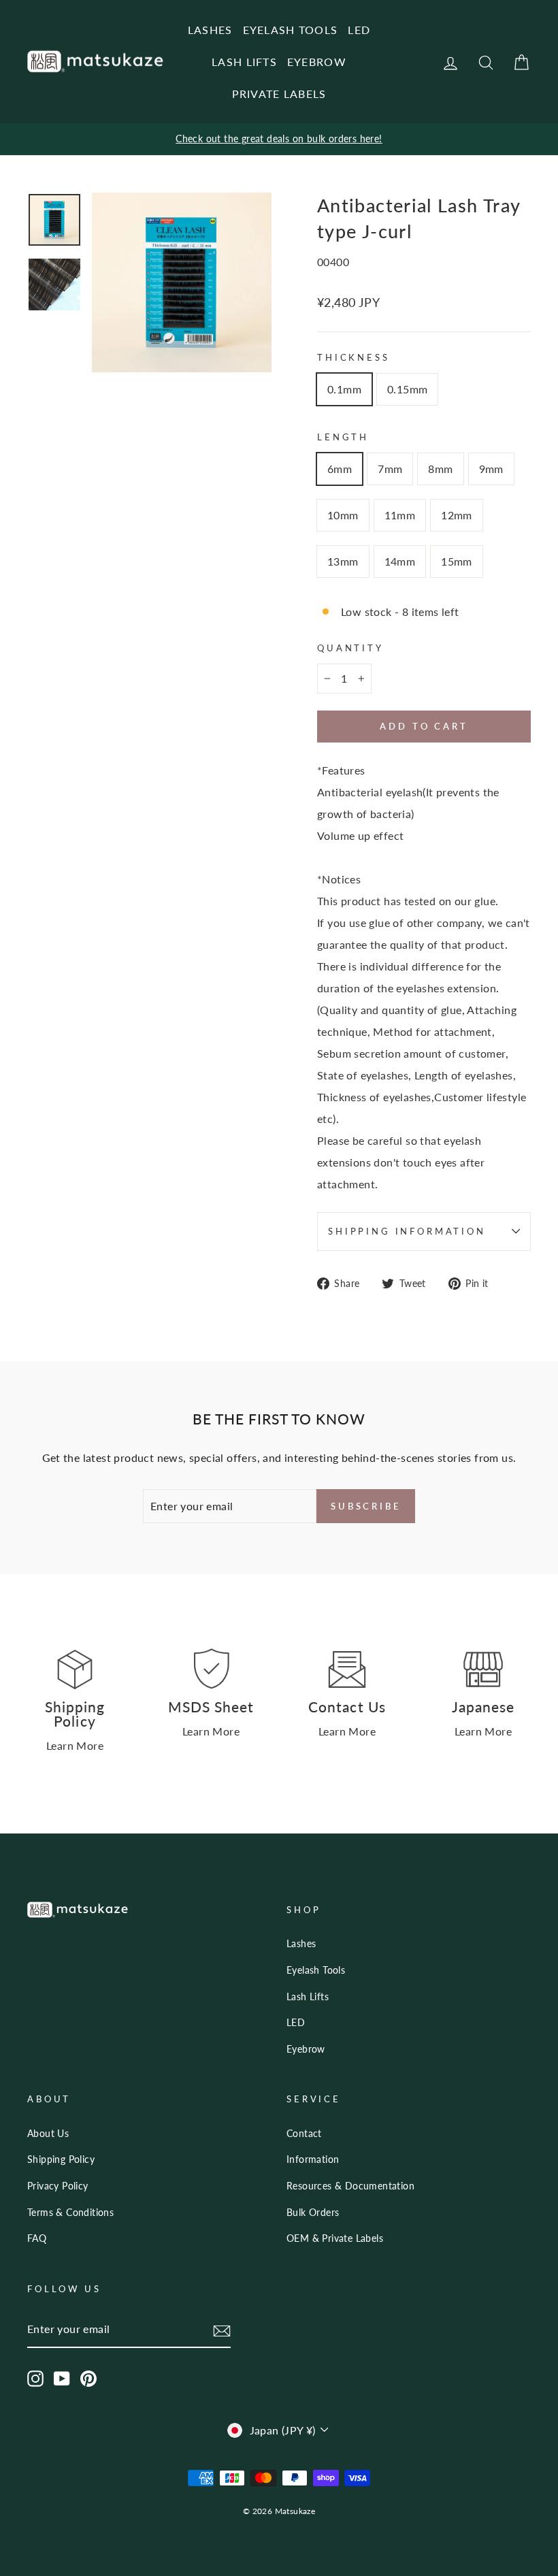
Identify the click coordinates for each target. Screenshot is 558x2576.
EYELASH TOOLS (291, 30)
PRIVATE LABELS (279, 94)
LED (359, 30)
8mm (440, 469)
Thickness (354, 357)
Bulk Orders (313, 2213)
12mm (457, 515)
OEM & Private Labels (335, 2238)
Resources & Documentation (350, 2186)
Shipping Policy (61, 2159)
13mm (343, 561)
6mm (340, 469)
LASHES (210, 30)
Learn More (75, 1745)
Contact (304, 2134)
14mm (400, 561)
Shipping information (407, 1231)
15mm (457, 561)
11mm (400, 515)
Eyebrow (306, 2049)
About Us (48, 2134)
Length (343, 437)
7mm (390, 469)
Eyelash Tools (316, 1970)
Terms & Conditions (70, 2213)
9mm (491, 469)
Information (313, 2159)
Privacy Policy (58, 2186)
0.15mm (407, 389)
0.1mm (344, 389)
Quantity (350, 648)
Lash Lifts (308, 1997)
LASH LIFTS (244, 62)
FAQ (37, 2238)
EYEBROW (317, 62)
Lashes (301, 1944)
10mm (343, 515)
